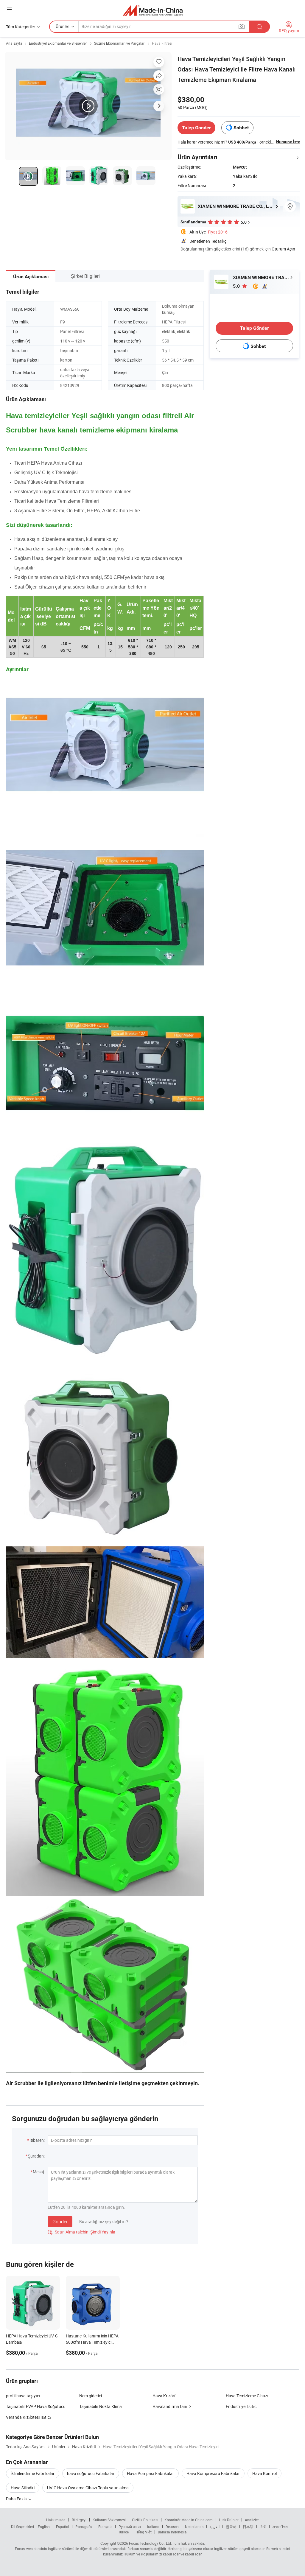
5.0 (237, 286)
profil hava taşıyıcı (23, 2396)
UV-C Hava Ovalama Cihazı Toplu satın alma (88, 2488)
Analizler (252, 2520)
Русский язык (130, 2527)
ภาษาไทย (280, 2527)
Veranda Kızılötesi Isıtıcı (28, 2417)
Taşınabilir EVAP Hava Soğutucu (36, 2406)
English (44, 2527)
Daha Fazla (17, 2499)
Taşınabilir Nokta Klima (101, 2406)
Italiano (153, 2527)
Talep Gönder (196, 128)
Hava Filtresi (162, 43)
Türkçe (123, 2532)
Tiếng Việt (143, 2532)
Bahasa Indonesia (172, 2532)
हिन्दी (263, 2527)
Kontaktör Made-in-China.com (189, 2520)
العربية (215, 2527)
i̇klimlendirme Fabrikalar (33, 2473)
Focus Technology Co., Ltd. (150, 2543)
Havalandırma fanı (170, 2406)
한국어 (231, 2527)
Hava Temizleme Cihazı (247, 2396)
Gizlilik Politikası (145, 2520)
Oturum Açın (283, 249)
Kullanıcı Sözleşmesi (109, 2520)
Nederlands (194, 2527)
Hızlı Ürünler (229, 2520)
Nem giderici (91, 2396)
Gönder (60, 2222)
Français (105, 2527)
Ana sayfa (14, 43)
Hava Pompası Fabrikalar (150, 2473)
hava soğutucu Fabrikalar (91, 2473)
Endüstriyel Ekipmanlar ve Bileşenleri (58, 43)
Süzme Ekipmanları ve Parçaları (120, 43)
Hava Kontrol (264, 2473)
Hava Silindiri (23, 2488)
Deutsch (172, 2527)
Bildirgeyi (79, 2520)
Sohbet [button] (241, 128)
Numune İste (288, 142)
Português (84, 2527)
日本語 (248, 2527)
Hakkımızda (56, 2520)
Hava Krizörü (165, 2396)
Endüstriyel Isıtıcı (242, 2406)
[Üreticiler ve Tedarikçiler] (153, 10)
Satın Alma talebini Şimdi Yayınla (81, 2232)
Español (63, 2527)
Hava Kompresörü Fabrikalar (213, 2473)
